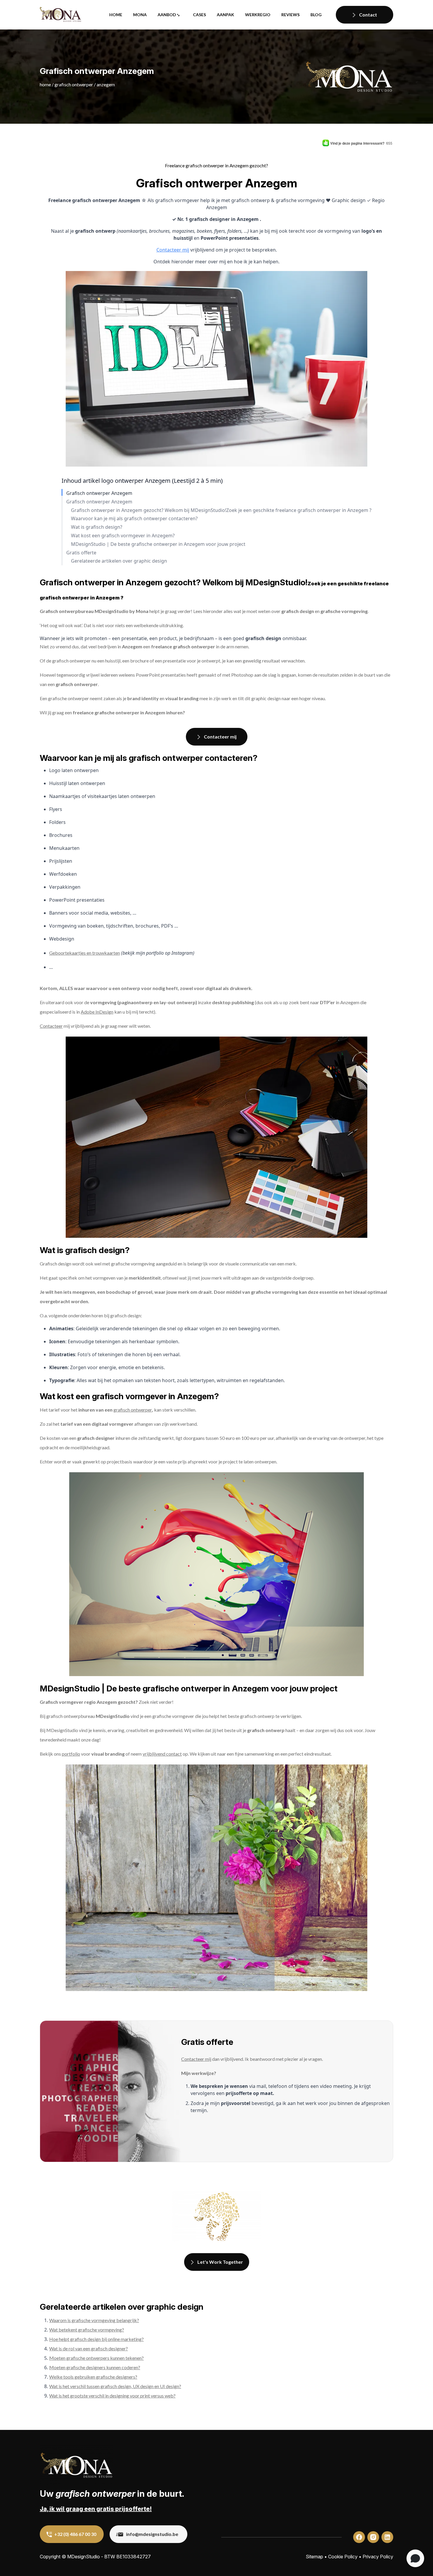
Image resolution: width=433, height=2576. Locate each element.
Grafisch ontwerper (74, 84)
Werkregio (258, 15)
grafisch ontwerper (133, 1410)
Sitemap (314, 2557)
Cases (199, 15)
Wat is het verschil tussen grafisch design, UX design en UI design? (115, 2386)
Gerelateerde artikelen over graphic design (119, 561)
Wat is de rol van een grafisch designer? (89, 2348)
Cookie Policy (343, 2557)
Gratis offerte (81, 553)
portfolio (71, 1754)
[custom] (359, 2537)
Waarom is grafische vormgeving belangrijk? (94, 2320)
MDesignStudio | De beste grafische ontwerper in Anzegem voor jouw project (158, 544)
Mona (140, 15)
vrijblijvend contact (162, 1754)
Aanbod (167, 15)
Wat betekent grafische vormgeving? (87, 2330)
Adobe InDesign (97, 1012)
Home (116, 15)
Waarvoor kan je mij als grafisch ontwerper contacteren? (134, 519)
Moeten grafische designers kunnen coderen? (95, 2367)
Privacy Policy (378, 2557)
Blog (316, 15)
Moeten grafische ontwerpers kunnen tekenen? (96, 2358)
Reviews (290, 15)
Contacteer (51, 1026)
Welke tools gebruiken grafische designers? (93, 2377)
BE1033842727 (134, 2557)
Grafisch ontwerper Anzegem (99, 493)
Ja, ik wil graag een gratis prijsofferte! (96, 2509)
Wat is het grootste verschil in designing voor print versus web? (112, 2396)
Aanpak (225, 15)
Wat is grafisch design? (97, 527)
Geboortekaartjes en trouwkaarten (85, 953)
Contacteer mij (173, 250)
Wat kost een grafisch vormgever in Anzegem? (123, 536)
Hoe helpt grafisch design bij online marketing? (96, 2339)
